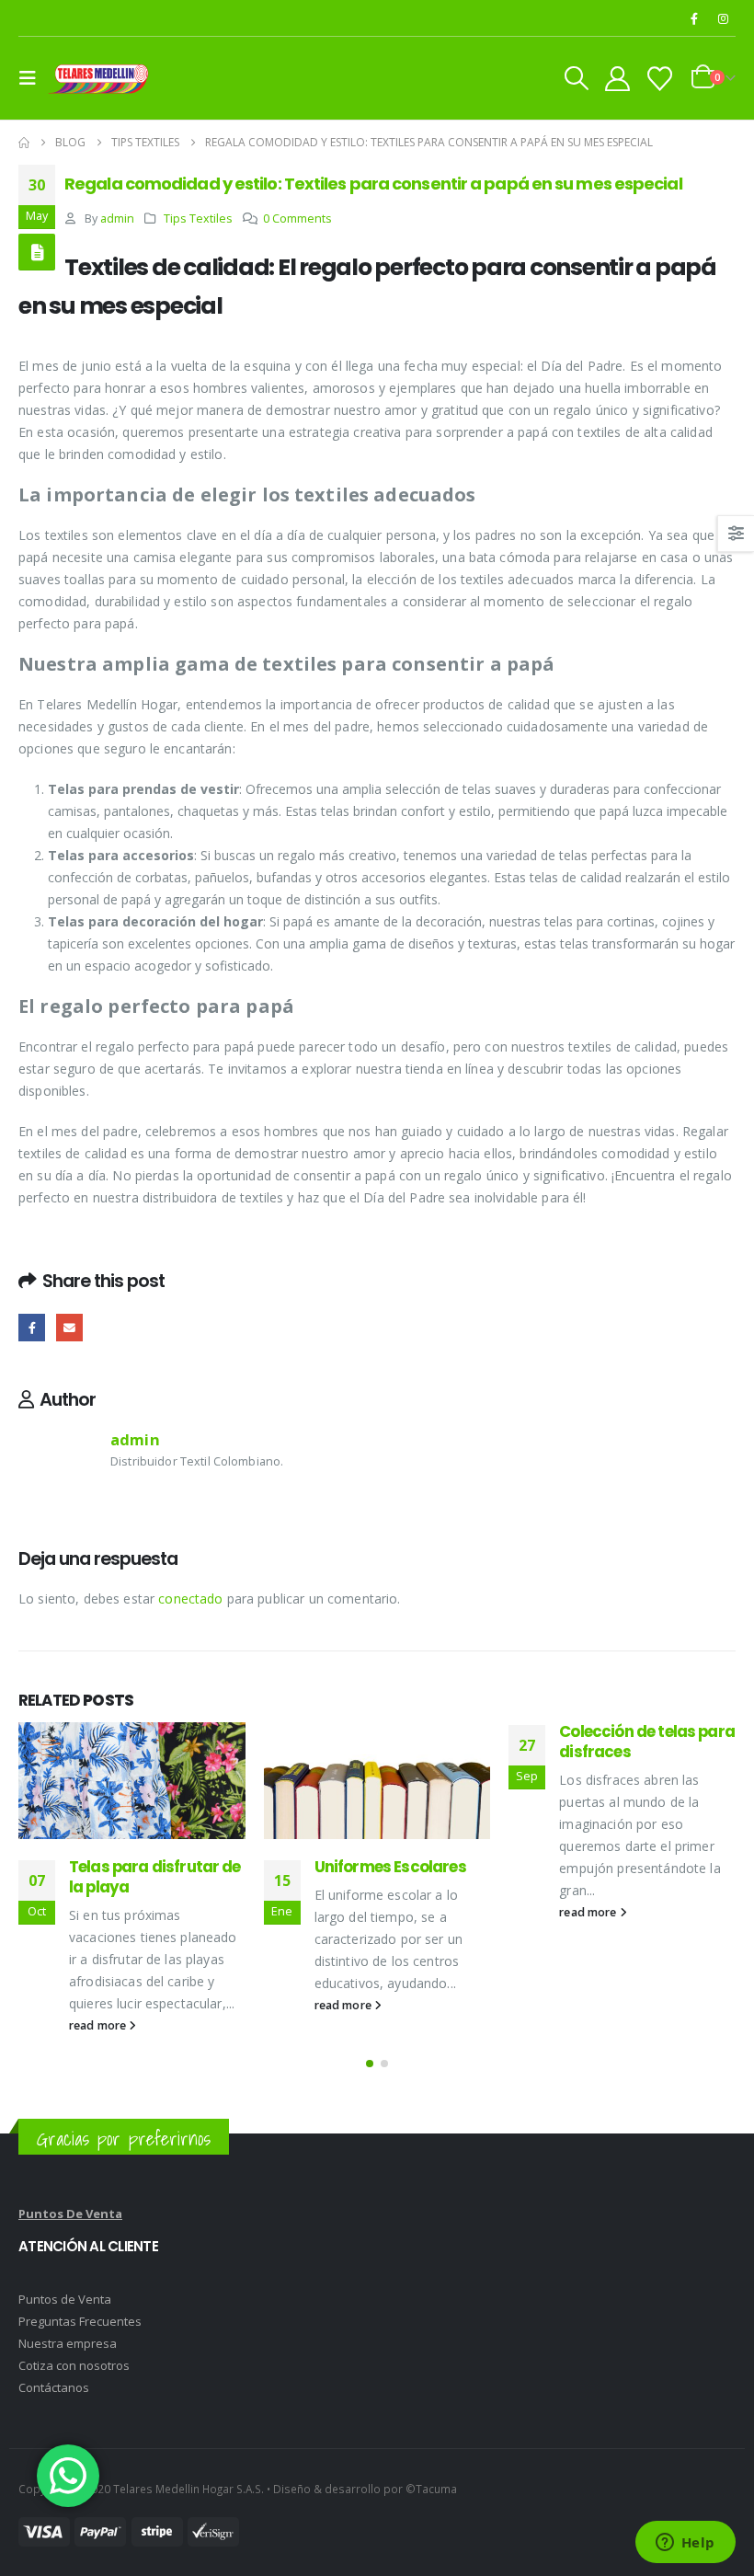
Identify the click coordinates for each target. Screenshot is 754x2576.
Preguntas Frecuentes (80, 2321)
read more (99, 2025)
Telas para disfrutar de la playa (155, 1877)
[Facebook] (694, 18)
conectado (190, 1598)
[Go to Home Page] (24, 143)
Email (69, 1327)
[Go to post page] (132, 1781)
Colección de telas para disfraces (647, 1742)
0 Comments (297, 218)
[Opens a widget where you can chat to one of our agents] (685, 2544)
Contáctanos (54, 2387)
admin (117, 218)
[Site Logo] (98, 78)
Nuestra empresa (68, 2343)
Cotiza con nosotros (74, 2365)
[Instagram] (723, 18)
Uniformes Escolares (390, 1867)
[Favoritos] (660, 79)
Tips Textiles (198, 218)
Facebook (32, 1327)
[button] (33, 78)
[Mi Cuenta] (617, 79)
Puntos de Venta (65, 2299)
